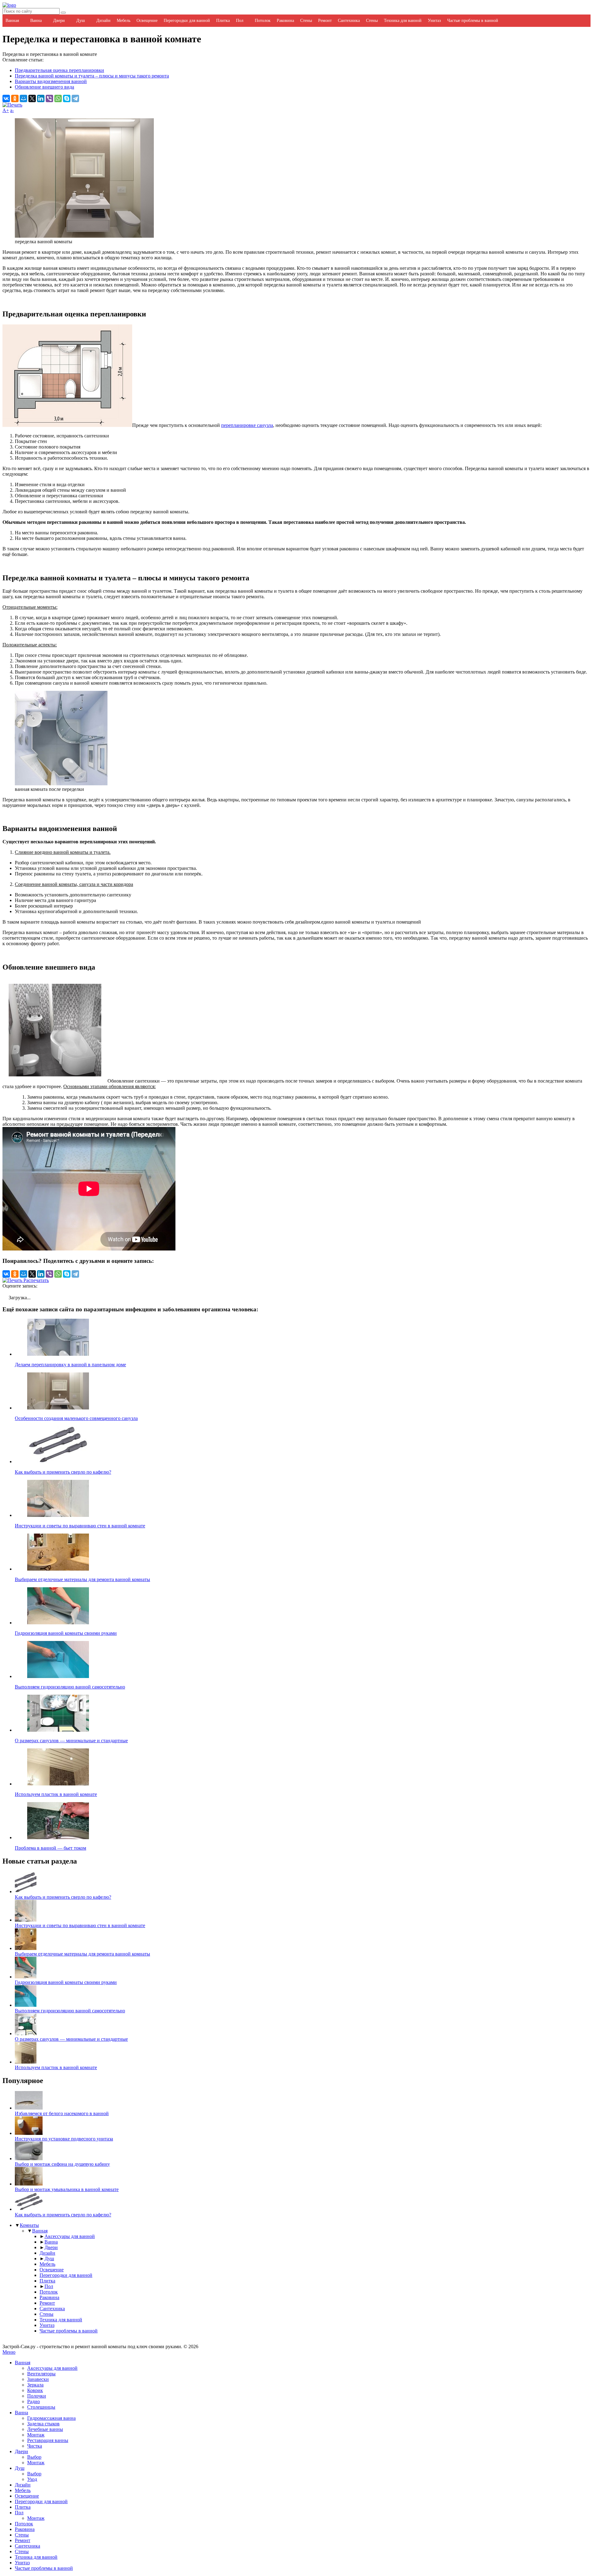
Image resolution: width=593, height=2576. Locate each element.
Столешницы (41, 2407)
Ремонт (325, 21)
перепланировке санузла (247, 425)
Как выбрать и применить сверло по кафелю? (63, 1897)
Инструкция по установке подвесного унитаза (64, 2139)
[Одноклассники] (15, 98)
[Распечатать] (12, 105)
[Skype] (67, 98)
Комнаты (29, 2225)
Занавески (38, 2379)
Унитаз (434, 21)
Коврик (35, 2390)
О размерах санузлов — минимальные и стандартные (71, 2039)
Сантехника (349, 21)
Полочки (37, 2396)
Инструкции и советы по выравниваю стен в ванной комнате (80, 1925)
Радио (34, 2401)
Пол (240, 21)
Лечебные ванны (45, 2429)
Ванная (12, 21)
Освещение (147, 21)
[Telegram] (75, 98)
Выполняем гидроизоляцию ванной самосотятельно (70, 2011)
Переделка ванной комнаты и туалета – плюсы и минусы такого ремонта (92, 76)
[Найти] (63, 13)
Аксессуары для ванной (70, 2236)
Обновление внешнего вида (44, 87)
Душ (81, 21)
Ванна (36, 21)
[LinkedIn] (41, 98)
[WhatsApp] (58, 98)
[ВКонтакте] (6, 98)
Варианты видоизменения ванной (51, 81)
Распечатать (36, 1280)
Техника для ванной (403, 21)
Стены (306, 21)
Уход (32, 2479)
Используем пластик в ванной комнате (56, 2067)
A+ (6, 110)
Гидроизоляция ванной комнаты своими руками (66, 1982)
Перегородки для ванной (187, 21)
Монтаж (36, 2435)
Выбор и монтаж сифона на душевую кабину (62, 2164)
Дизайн (103, 21)
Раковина (285, 21)
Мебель (124, 21)
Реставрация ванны (48, 2440)
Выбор (34, 2457)
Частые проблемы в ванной (473, 21)
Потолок (263, 21)
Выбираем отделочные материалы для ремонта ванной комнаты (82, 1954)
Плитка (223, 21)
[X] (32, 98)
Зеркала (35, 2385)
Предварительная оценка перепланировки (59, 70)
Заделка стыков (43, 2424)
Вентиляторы (41, 2374)
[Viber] (49, 98)
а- (12, 110)
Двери (59, 21)
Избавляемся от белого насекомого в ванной (62, 2113)
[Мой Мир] (23, 98)
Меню (9, 2352)
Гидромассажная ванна (51, 2418)
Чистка (35, 2446)
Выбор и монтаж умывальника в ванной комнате (67, 2189)
